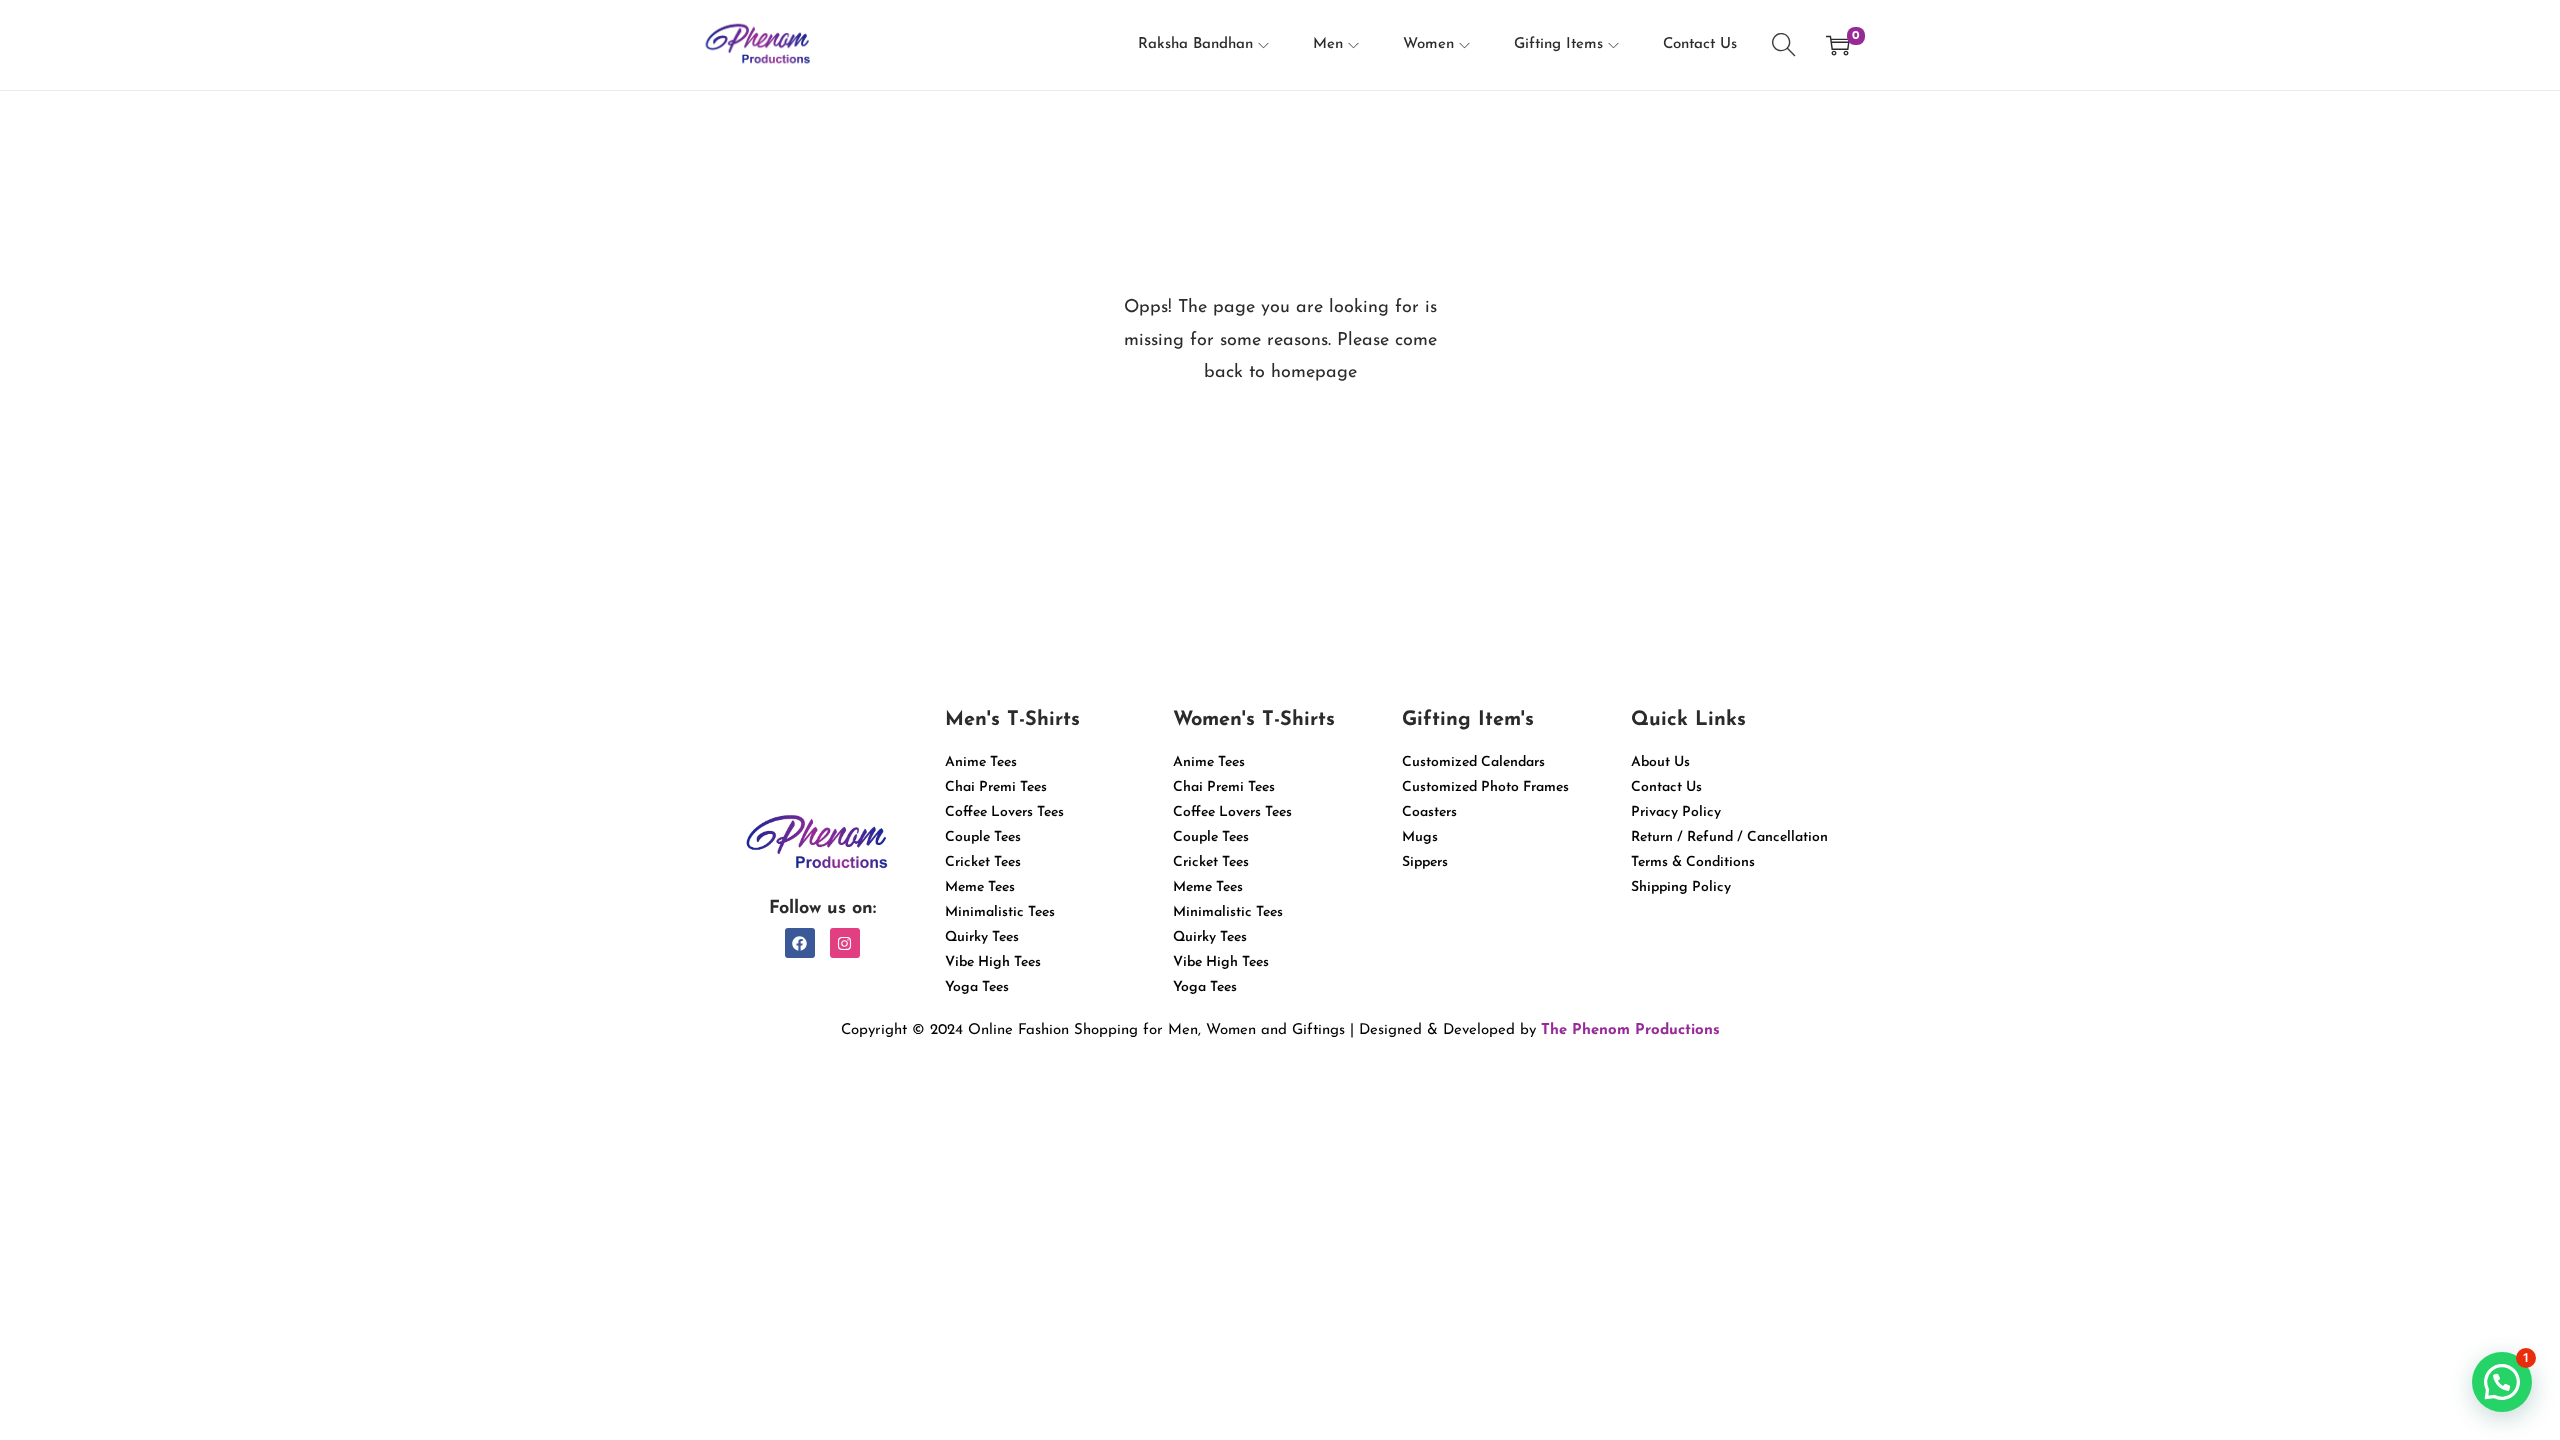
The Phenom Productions (1630, 1030)
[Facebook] (800, 943)
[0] (1838, 45)
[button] (2502, 1382)
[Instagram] (845, 943)
